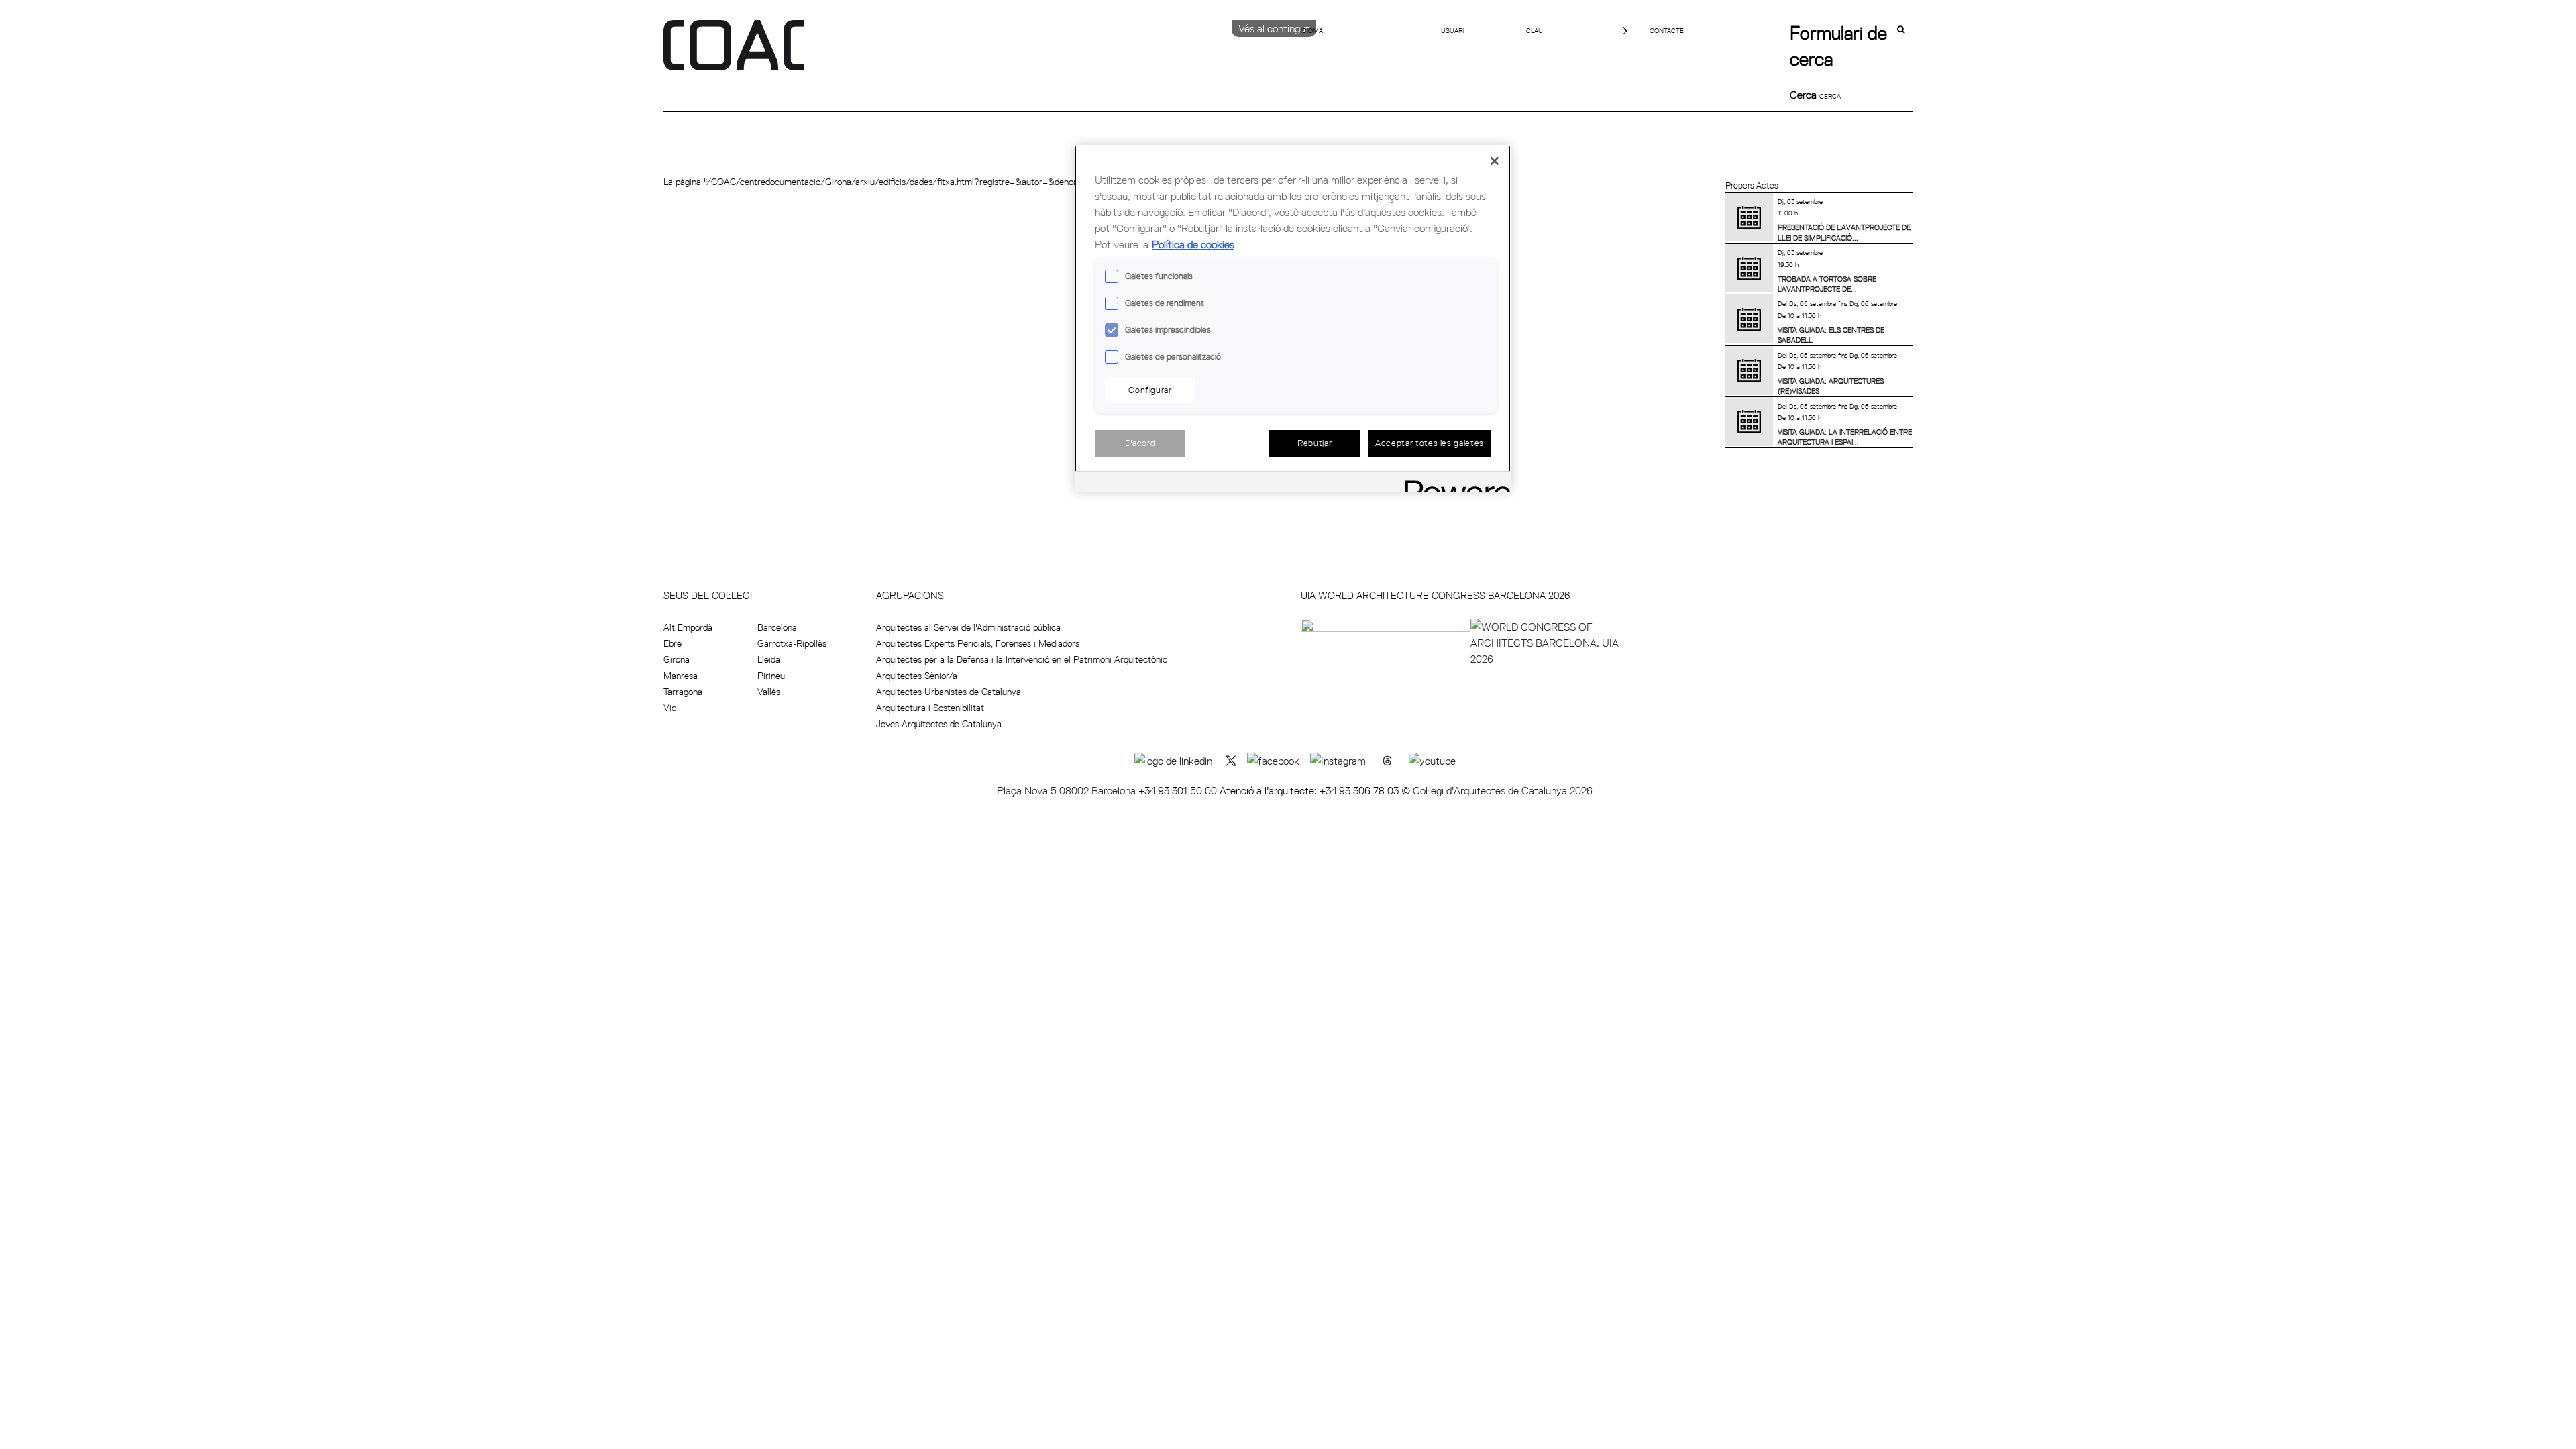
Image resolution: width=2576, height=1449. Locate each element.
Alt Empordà (688, 627)
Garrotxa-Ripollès (792, 643)
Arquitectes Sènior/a (917, 676)
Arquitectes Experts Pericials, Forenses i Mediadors (978, 643)
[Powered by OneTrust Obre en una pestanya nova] (1453, 483)
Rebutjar (1314, 443)
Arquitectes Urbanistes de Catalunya (949, 692)
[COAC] (976, 53)
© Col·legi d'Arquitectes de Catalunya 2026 (1497, 790)
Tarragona (683, 692)
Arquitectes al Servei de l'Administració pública (968, 627)
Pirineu (771, 676)
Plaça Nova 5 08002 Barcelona (1068, 790)
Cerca (1805, 95)
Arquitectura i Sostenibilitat (930, 708)
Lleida (769, 659)
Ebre (673, 643)
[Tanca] (1495, 161)
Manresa (681, 676)
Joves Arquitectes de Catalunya (939, 724)
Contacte (1667, 30)
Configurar (1150, 390)
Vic (670, 708)
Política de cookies (1193, 244)
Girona (677, 659)
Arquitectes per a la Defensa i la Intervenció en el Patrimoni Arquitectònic (1022, 659)
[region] (1293, 318)
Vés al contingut (1274, 28)
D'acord (1140, 443)
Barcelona (777, 627)
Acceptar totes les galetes (1430, 443)
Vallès (769, 692)
